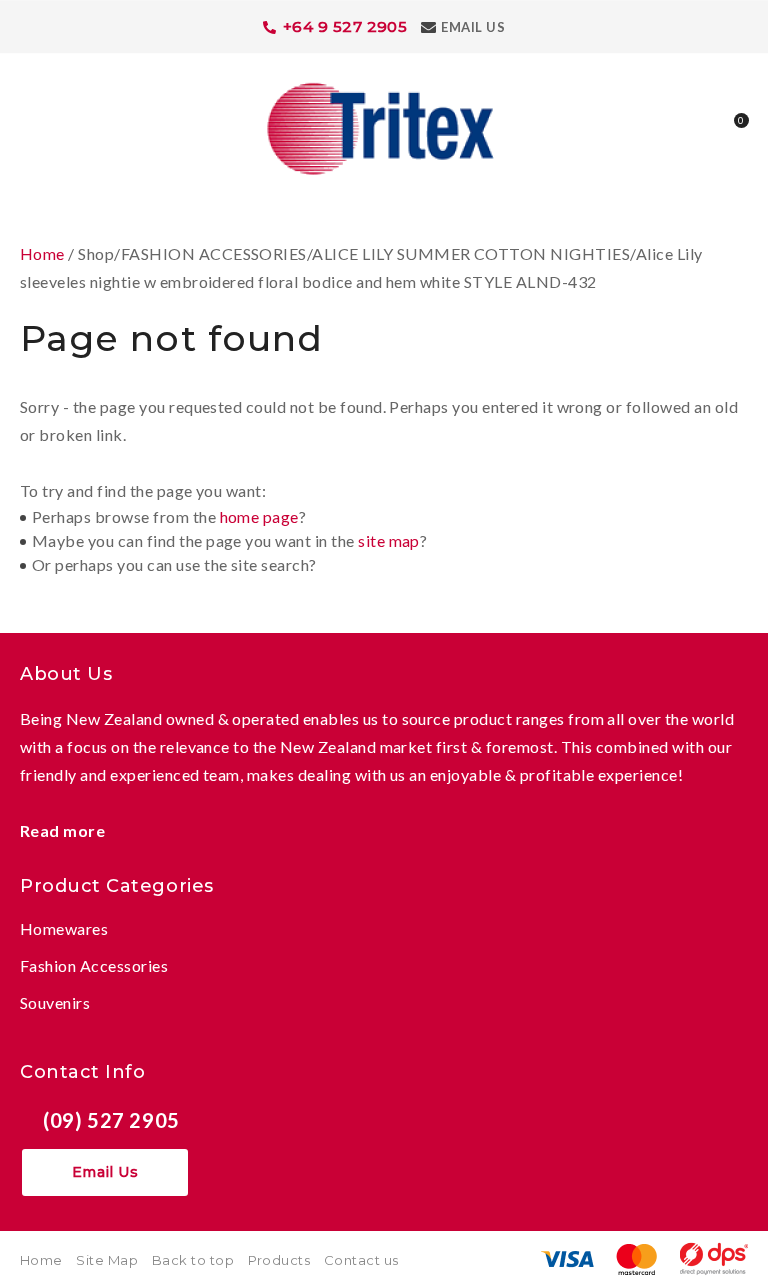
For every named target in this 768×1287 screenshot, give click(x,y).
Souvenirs (55, 1002)
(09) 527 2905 (111, 1120)
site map (389, 540)
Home (42, 253)
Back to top (193, 1260)
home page (259, 516)
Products (279, 1260)
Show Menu (32, 126)
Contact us (361, 1260)
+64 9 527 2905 (345, 26)
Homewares (64, 928)
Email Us (473, 27)
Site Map (107, 1260)
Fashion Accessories (94, 965)
